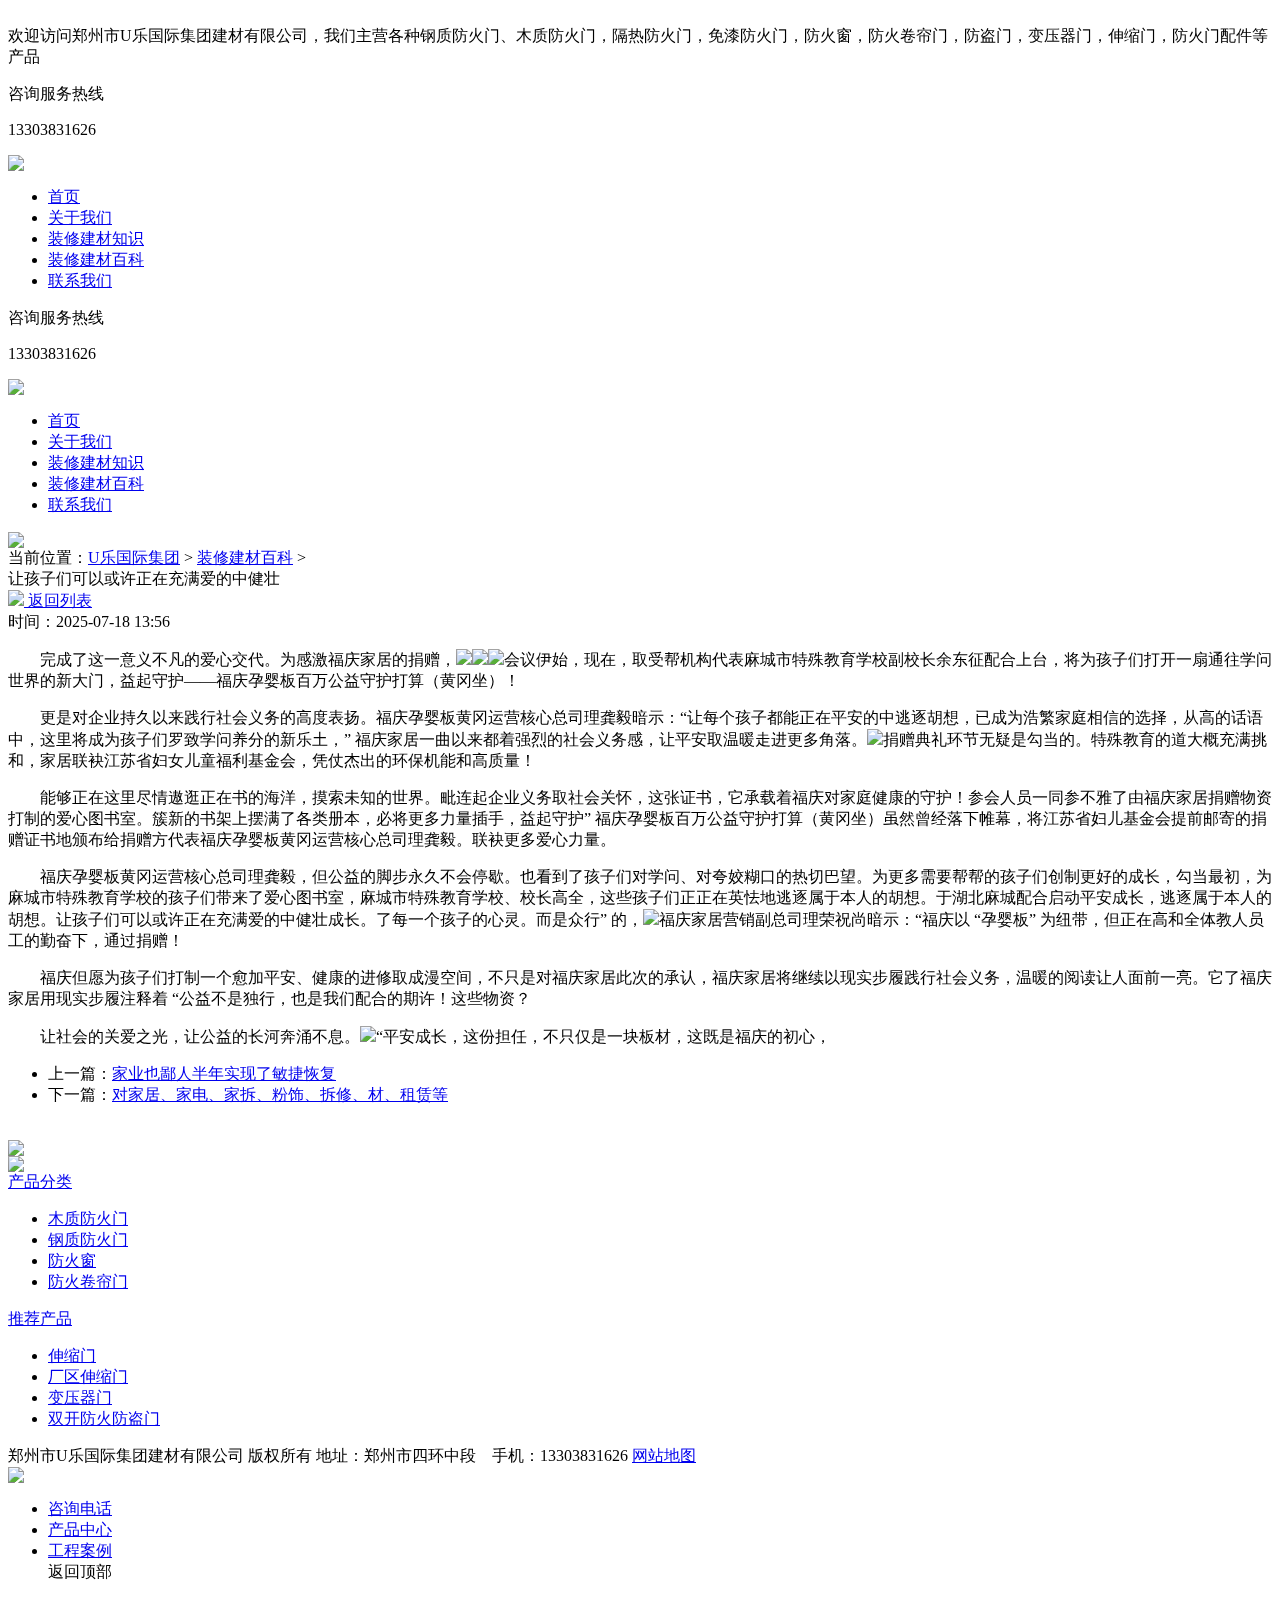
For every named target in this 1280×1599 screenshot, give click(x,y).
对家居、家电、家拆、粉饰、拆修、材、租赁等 (280, 1094)
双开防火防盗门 (104, 1418)
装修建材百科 (96, 259)
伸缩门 (72, 1355)
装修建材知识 (96, 238)
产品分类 (40, 1181)
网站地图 (664, 1455)
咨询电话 (80, 1508)
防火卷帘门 (88, 1281)
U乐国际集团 (134, 557)
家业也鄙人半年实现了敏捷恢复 (224, 1073)
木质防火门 (88, 1218)
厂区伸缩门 (88, 1376)
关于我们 (80, 217)
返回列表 (58, 600)
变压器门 (80, 1397)
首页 (64, 196)
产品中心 (80, 1529)
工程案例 (80, 1550)
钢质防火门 (88, 1239)
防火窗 (72, 1260)
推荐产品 (40, 1318)
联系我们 (80, 280)
